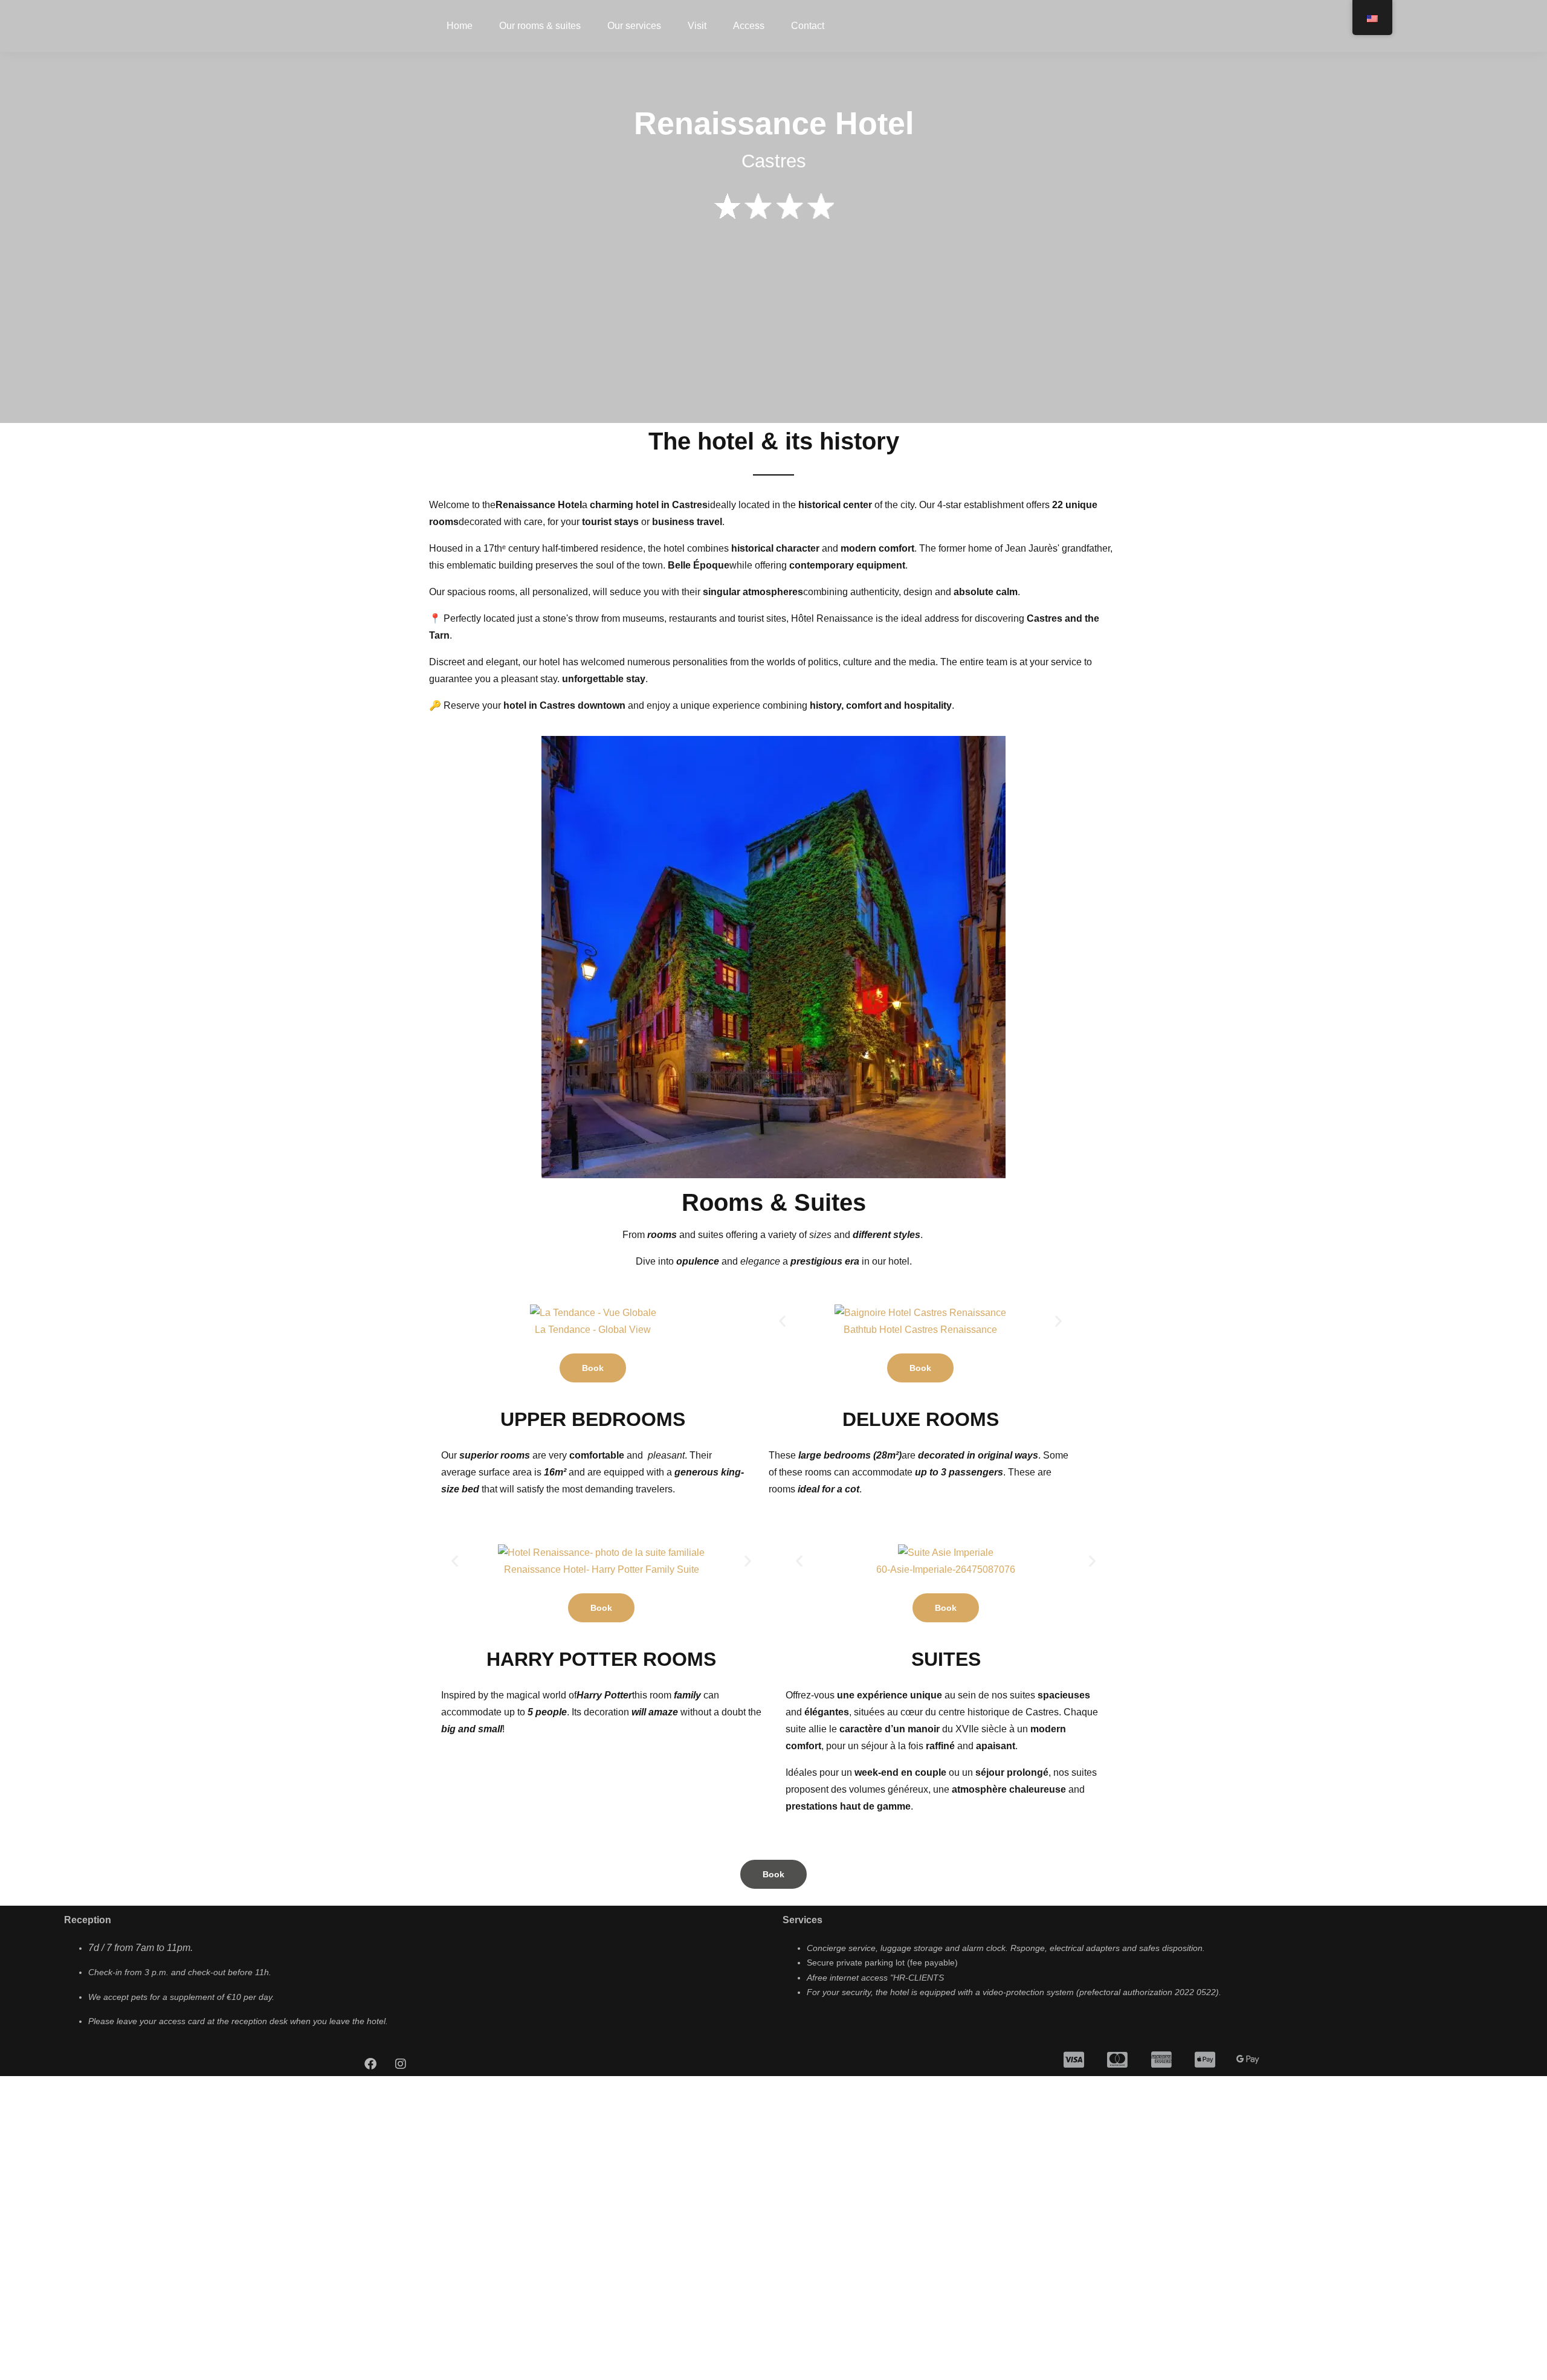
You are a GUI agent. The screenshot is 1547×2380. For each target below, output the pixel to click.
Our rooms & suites (540, 26)
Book (593, 1368)
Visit (697, 26)
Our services (634, 26)
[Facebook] (370, 2064)
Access (749, 26)
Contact (808, 26)
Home (460, 26)
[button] (782, 1321)
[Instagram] (401, 2064)
